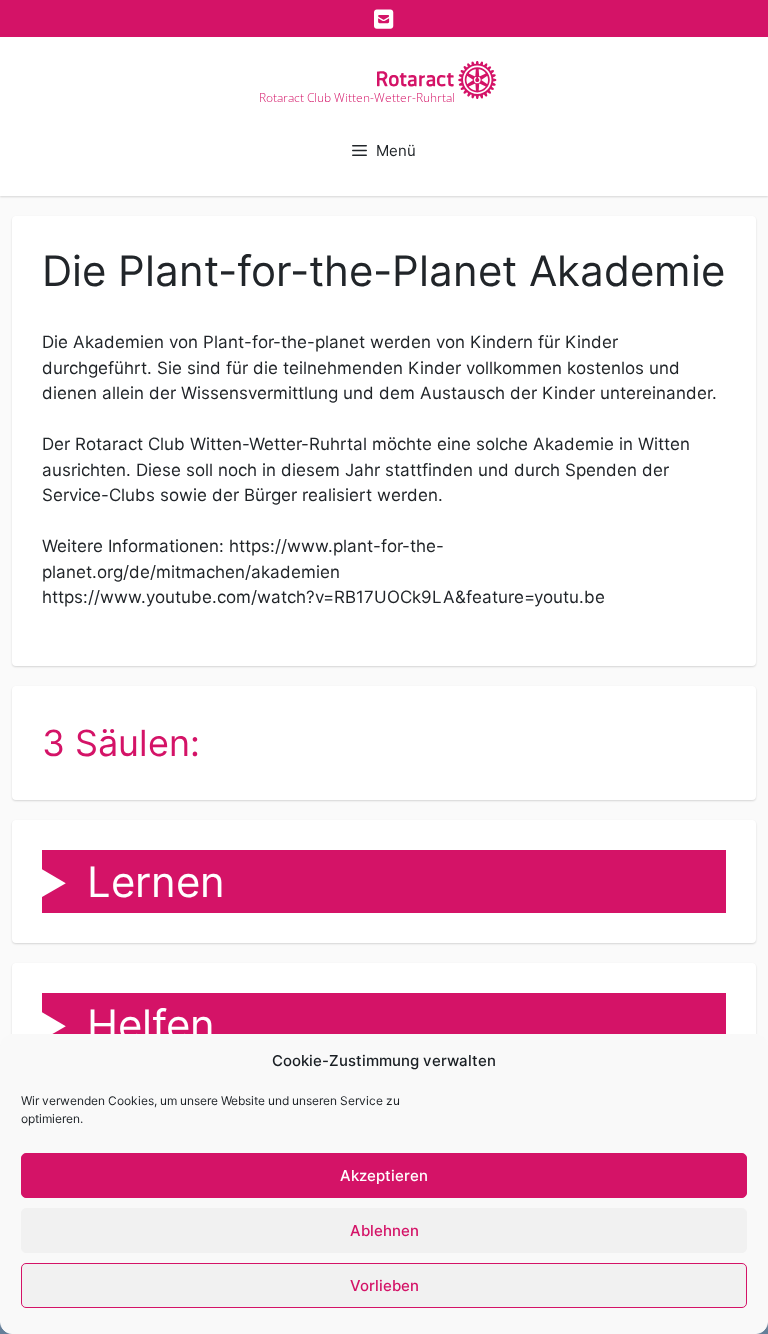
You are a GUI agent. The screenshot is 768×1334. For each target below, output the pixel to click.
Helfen (151, 1024)
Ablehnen (384, 1230)
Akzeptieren (384, 1175)
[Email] (384, 19)
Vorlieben (384, 1285)
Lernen (156, 881)
